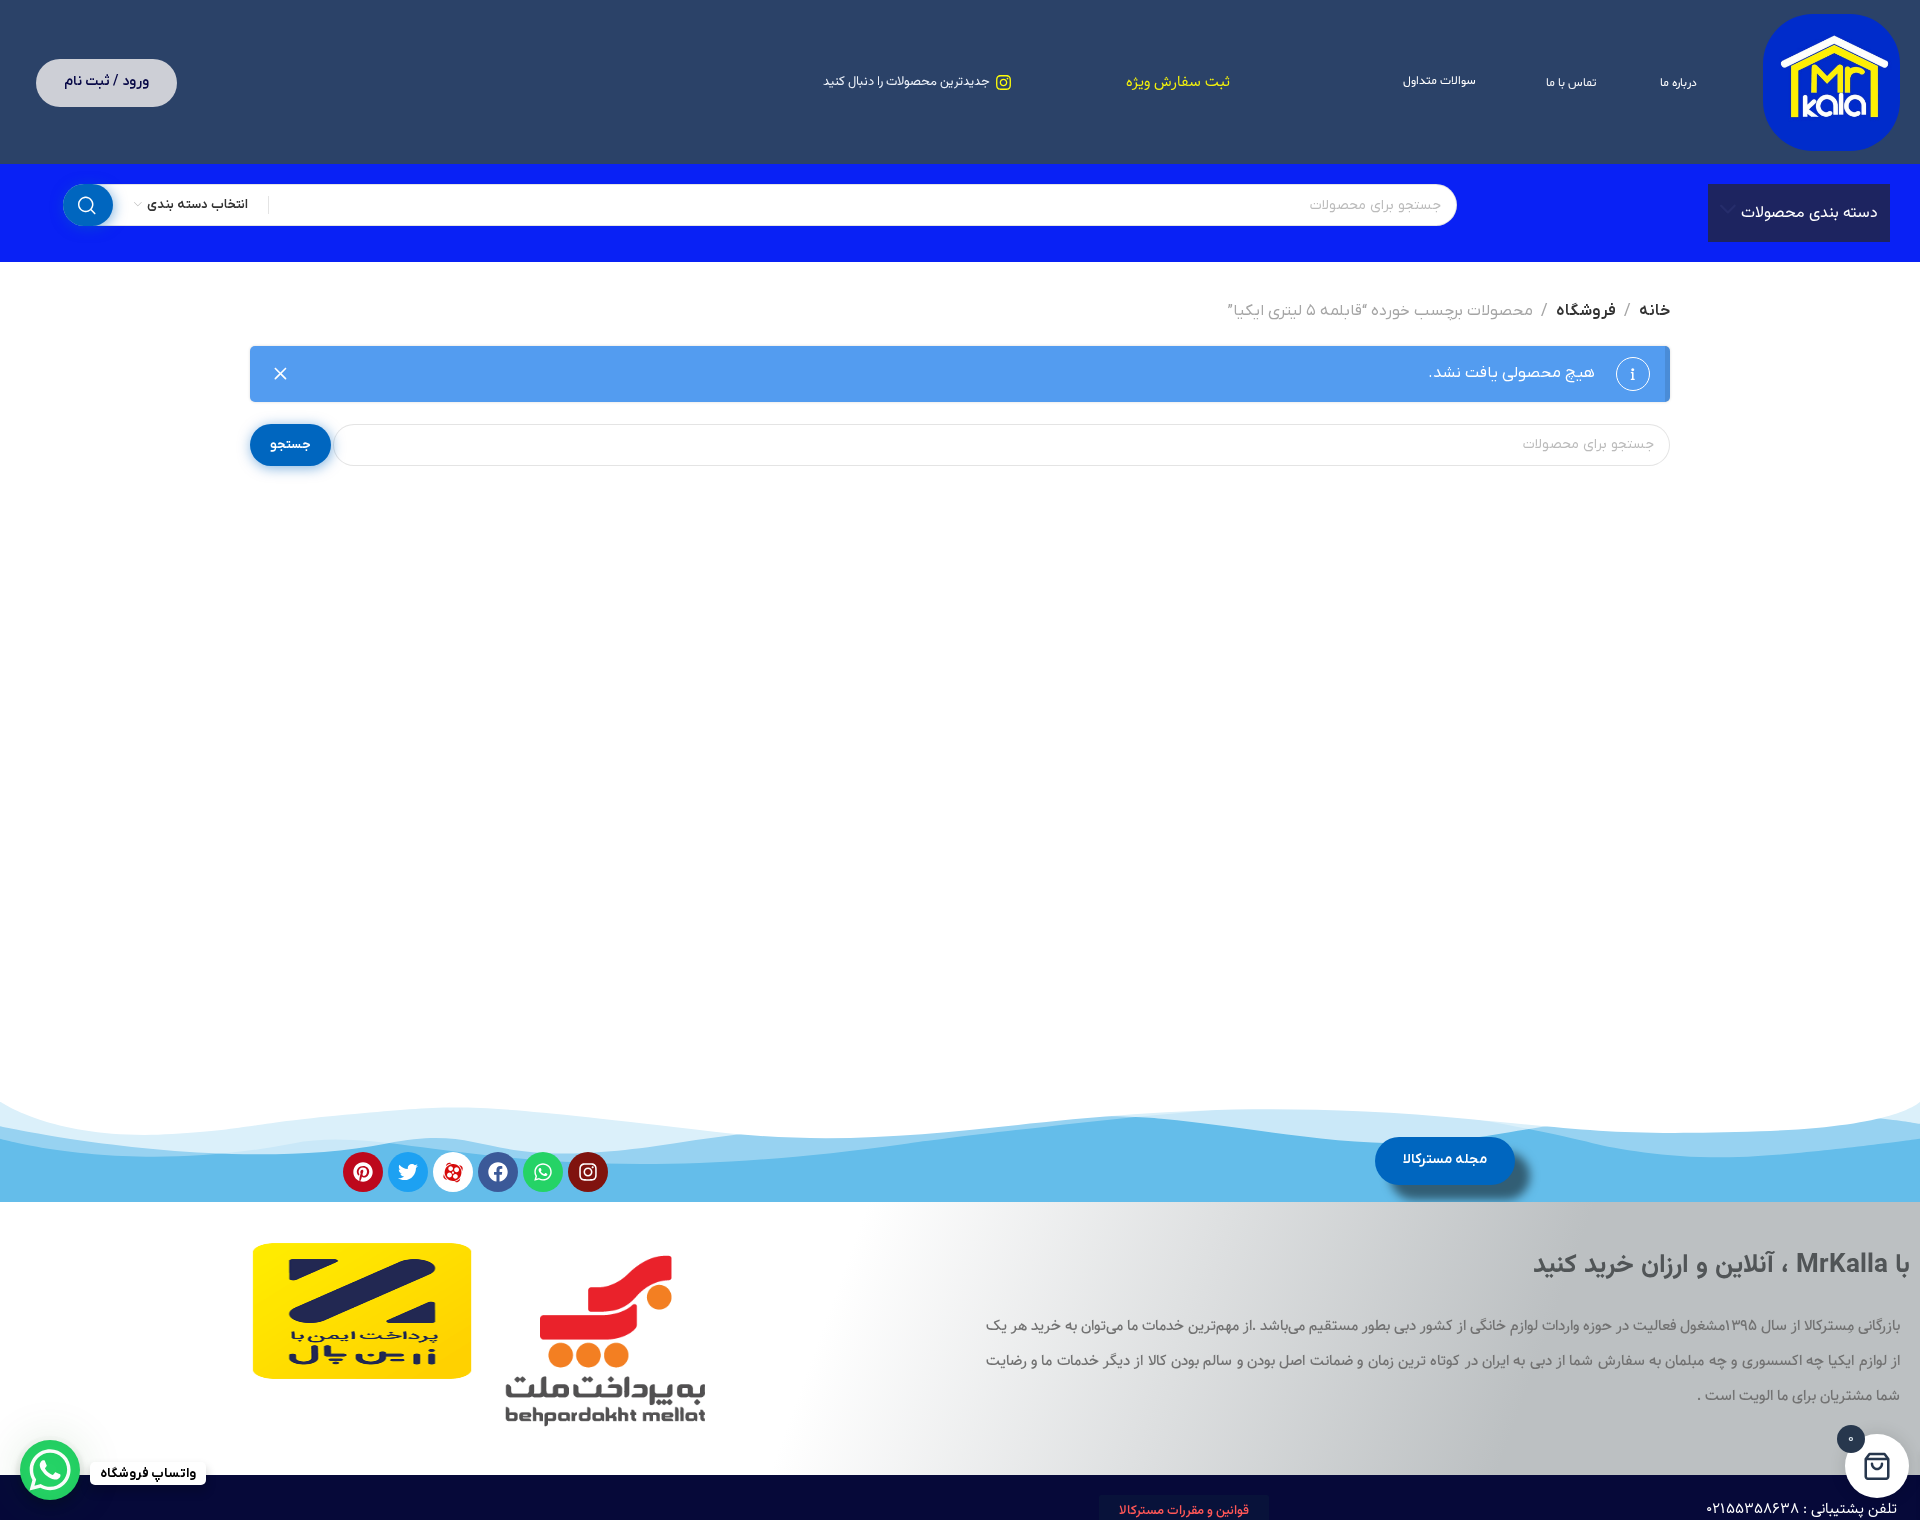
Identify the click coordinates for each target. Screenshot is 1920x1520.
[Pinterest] (363, 1172)
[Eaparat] (453, 1172)
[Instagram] (588, 1172)
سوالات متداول (1439, 81)
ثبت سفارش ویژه (1178, 82)
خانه (1654, 311)
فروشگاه (1586, 311)
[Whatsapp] (543, 1172)
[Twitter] (408, 1172)
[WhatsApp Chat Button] (50, 1470)
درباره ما (1678, 83)
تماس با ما (1571, 83)
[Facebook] (498, 1172)
